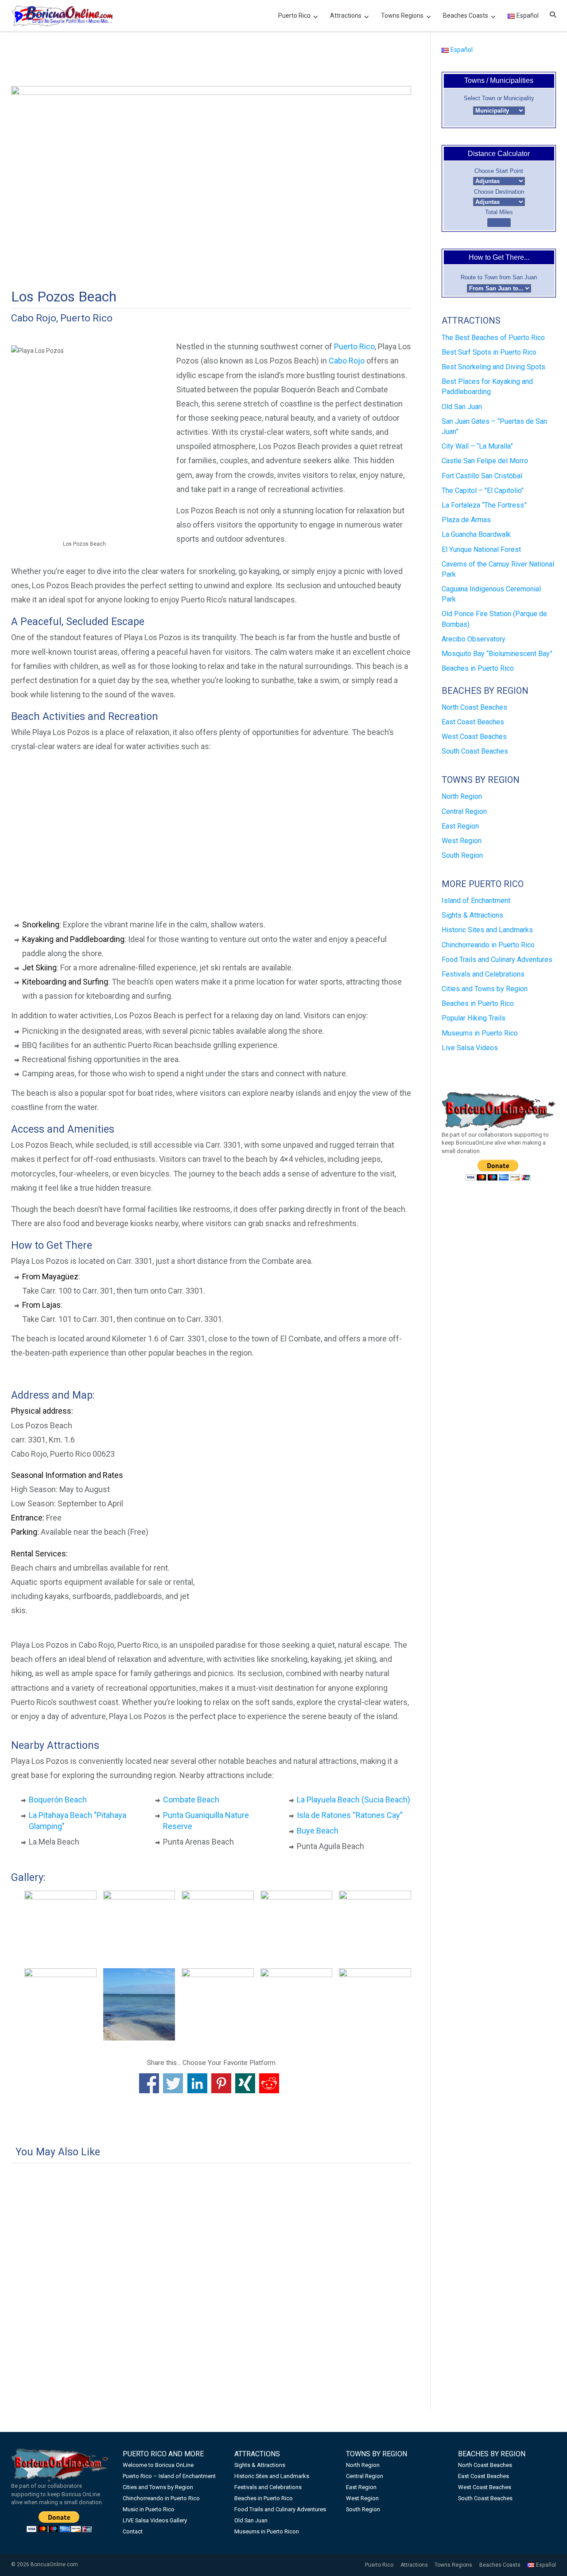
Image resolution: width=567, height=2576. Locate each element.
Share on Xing (245, 2083)
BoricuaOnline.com (54, 2564)
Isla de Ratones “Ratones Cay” (350, 1815)
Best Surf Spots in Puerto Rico (489, 352)
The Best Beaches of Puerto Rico (493, 338)
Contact (133, 2531)
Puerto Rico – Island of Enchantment (169, 2476)
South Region (462, 855)
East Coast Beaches (473, 722)
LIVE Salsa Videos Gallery (155, 2520)
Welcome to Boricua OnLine (158, 2465)
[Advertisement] (211, 59)
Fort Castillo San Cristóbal (482, 476)
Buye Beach (318, 1831)
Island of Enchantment (476, 901)
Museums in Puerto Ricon (267, 2531)
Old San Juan (462, 407)
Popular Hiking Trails (474, 1018)
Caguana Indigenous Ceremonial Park (491, 594)
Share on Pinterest (221, 2083)
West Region (462, 841)
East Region (460, 826)
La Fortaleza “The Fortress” (484, 505)
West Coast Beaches (474, 737)
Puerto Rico (294, 16)
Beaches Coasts (466, 16)
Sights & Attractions (472, 915)
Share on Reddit (269, 2083)
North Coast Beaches (474, 707)
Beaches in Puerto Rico (478, 668)
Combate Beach (191, 1800)
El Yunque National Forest (481, 549)
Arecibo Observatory (474, 639)
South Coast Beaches (475, 751)
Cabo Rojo (347, 361)
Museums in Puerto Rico (480, 1033)
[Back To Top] (544, 2555)
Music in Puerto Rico (149, 2509)
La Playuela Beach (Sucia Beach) (353, 1800)
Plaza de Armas (466, 520)
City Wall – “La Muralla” (477, 446)
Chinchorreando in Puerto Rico (488, 945)
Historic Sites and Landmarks (487, 930)
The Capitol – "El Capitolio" (483, 491)
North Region (462, 796)
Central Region (464, 811)
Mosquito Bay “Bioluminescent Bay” (497, 654)
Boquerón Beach (58, 1800)
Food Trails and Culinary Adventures (497, 960)
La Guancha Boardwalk (476, 534)
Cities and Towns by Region (485, 989)
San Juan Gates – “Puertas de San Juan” (494, 426)
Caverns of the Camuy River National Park (498, 569)
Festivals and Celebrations (483, 974)
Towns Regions (402, 16)
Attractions (346, 16)
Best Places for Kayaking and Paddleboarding (487, 387)
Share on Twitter (173, 2083)
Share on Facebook (149, 2083)
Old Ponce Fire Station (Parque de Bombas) (494, 619)
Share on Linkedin (197, 2083)
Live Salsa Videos (470, 1048)
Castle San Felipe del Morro (485, 461)
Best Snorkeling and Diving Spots (493, 367)
